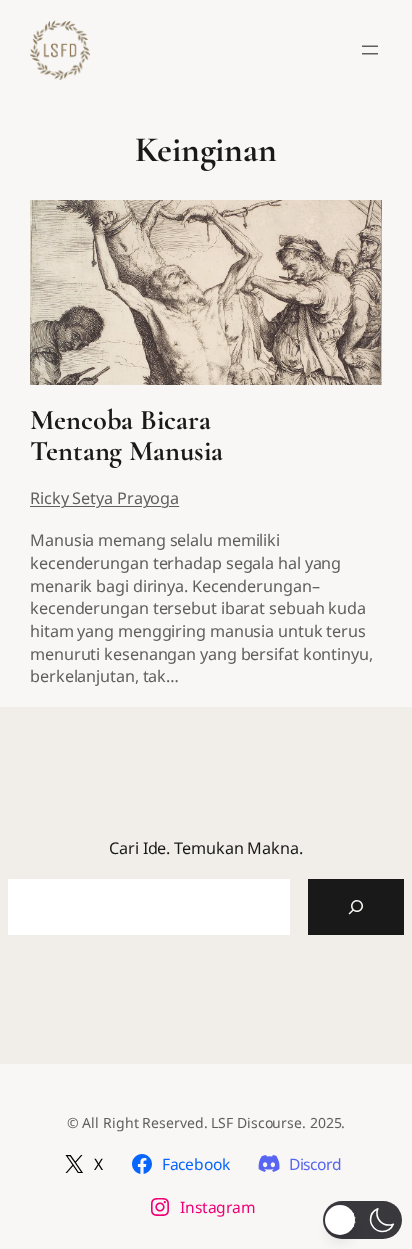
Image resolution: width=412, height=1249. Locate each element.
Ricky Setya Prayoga (104, 498)
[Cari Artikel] (356, 907)
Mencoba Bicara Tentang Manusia (126, 437)
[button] (362, 1220)
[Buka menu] (370, 50)
